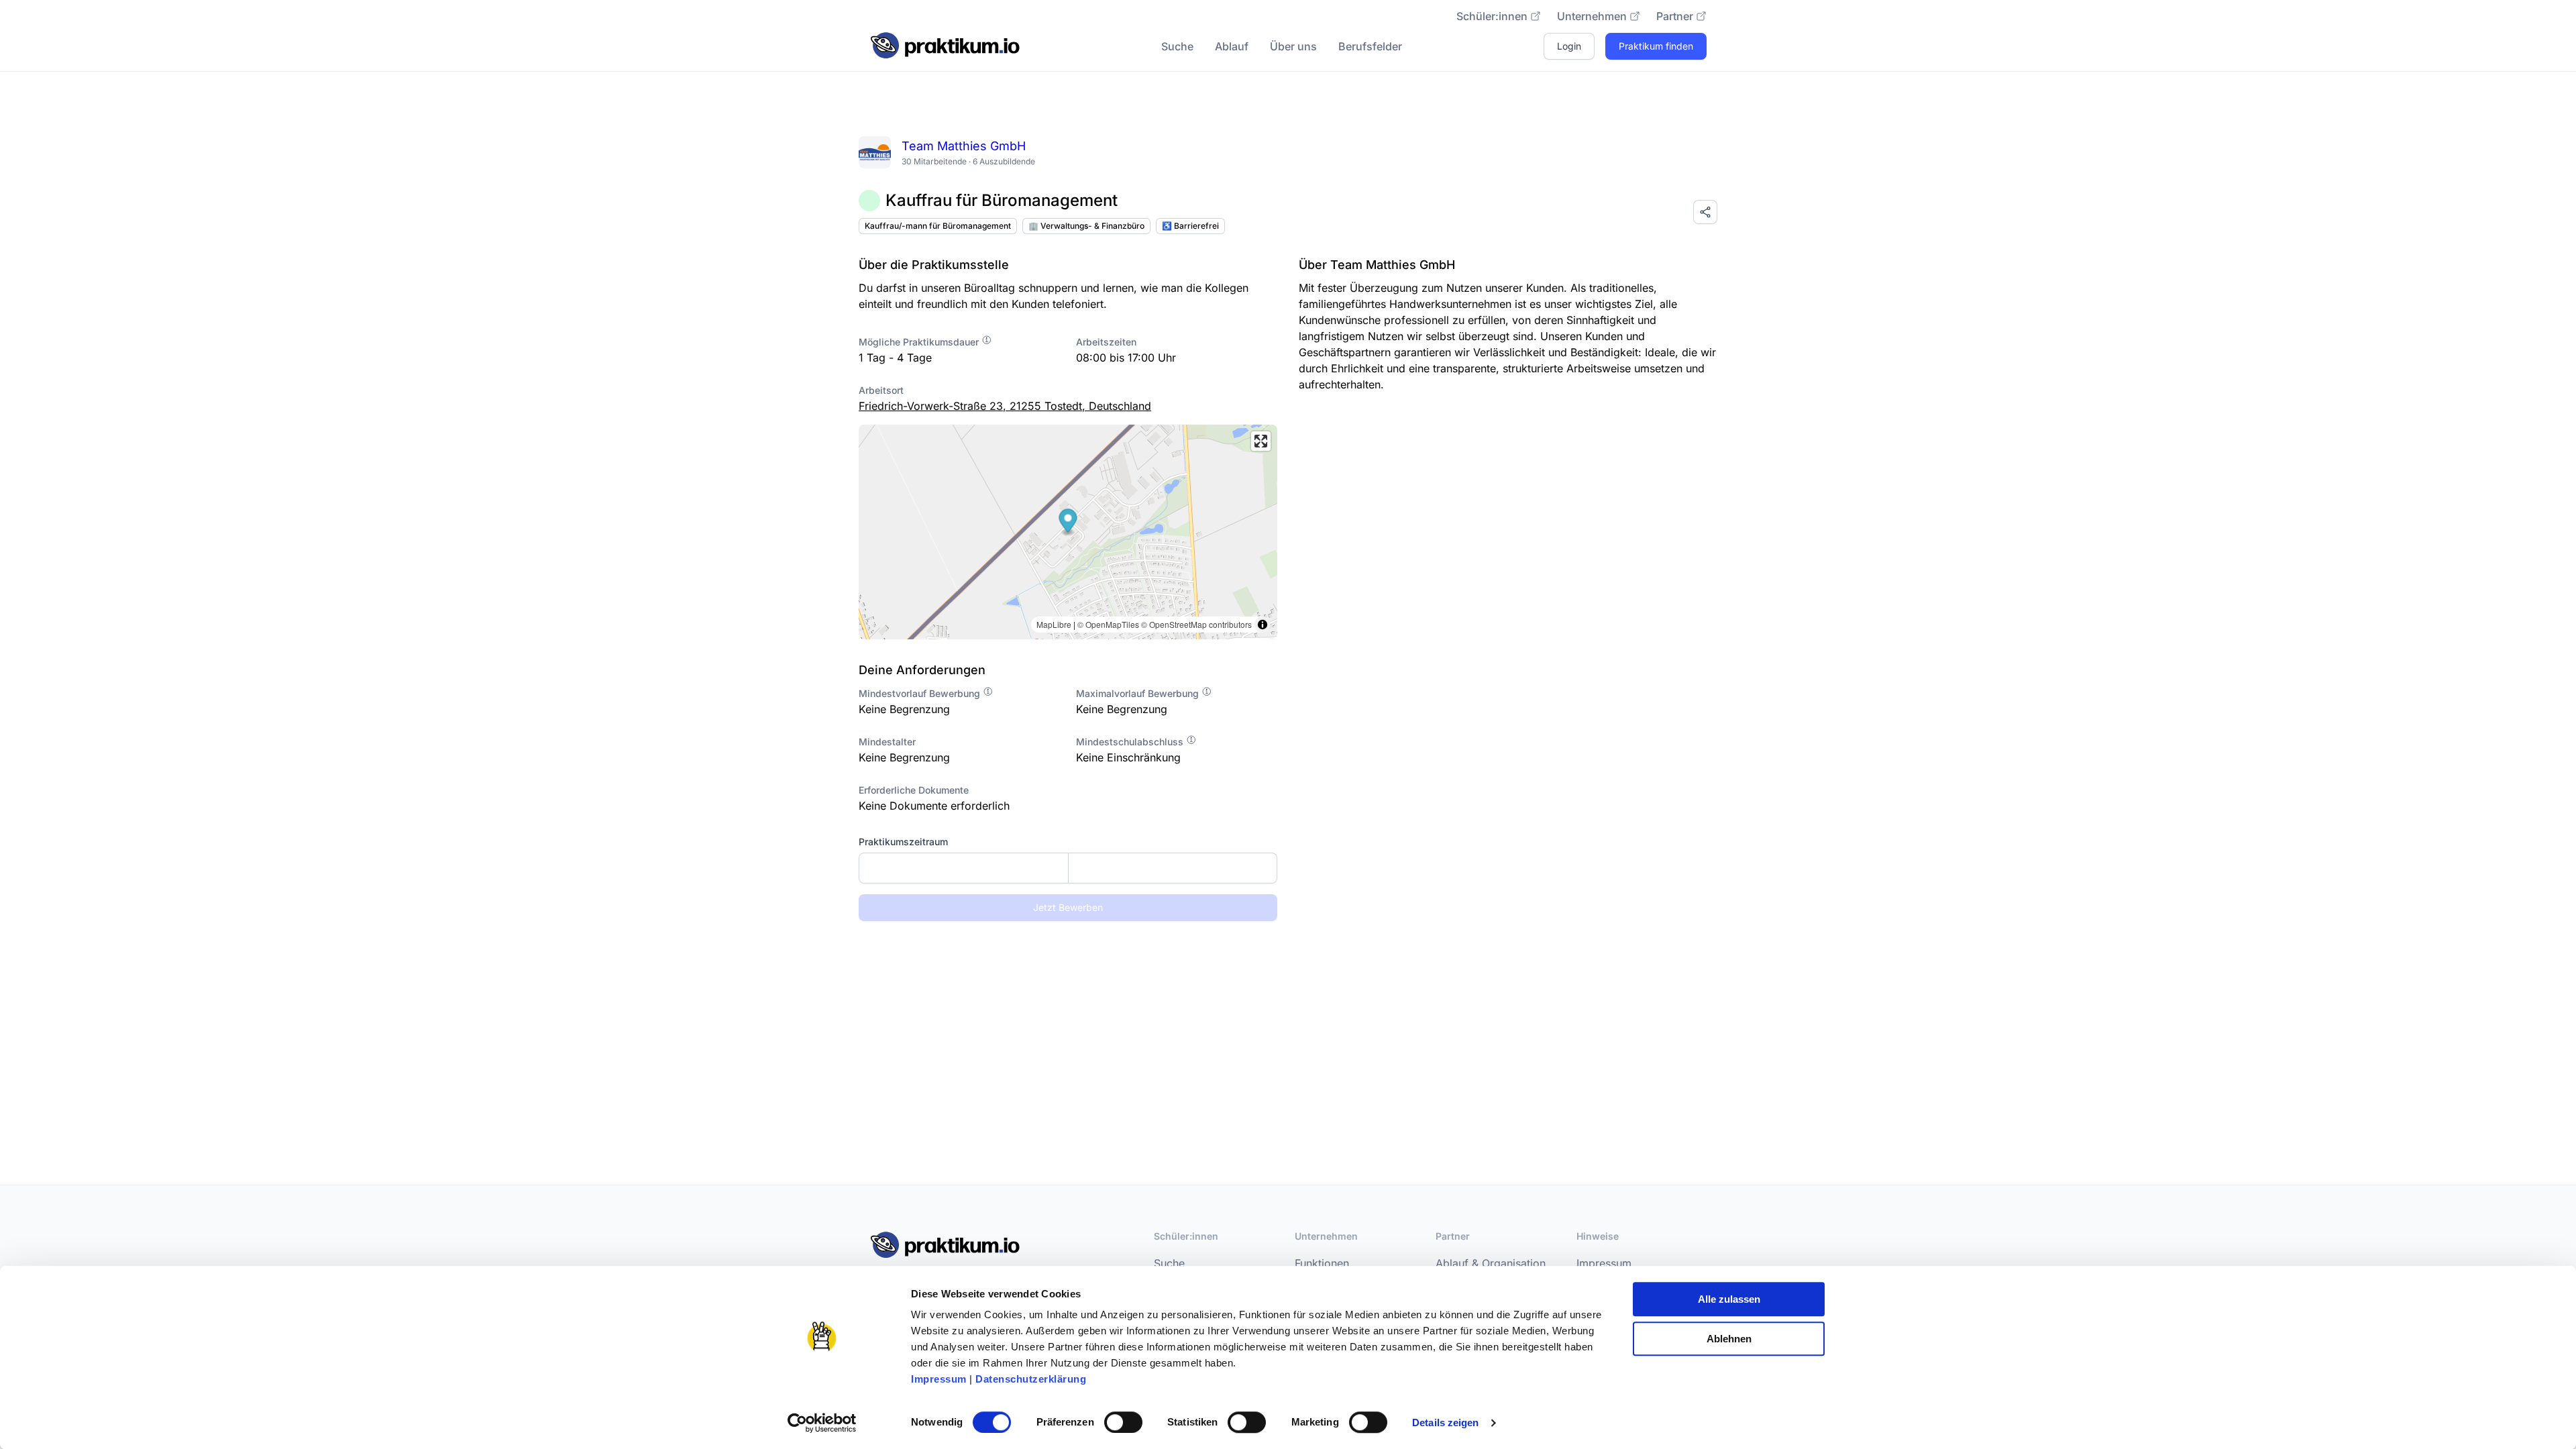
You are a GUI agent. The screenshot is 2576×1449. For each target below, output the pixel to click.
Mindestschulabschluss (1131, 742)
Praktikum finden (1656, 46)
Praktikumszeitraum (903, 842)
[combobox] (1068, 868)
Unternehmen (1592, 16)
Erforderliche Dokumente (914, 790)
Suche (1177, 46)
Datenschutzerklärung (1031, 1379)
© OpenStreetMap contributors (1196, 624)
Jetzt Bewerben (1068, 907)
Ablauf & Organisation (1491, 1263)
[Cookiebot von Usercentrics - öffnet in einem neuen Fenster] (822, 1423)
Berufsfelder (1370, 46)
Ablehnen (1729, 1339)
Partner (1675, 16)
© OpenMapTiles (1108, 624)
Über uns (1293, 46)
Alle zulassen (1729, 1299)
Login (1569, 46)
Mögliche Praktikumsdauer (920, 342)
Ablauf (1232, 46)
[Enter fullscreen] (1261, 441)
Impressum (939, 1379)
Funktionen (1322, 1263)
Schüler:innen (1492, 16)
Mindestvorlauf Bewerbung (921, 693)
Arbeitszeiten (1106, 342)
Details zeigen (1445, 1423)
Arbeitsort (881, 390)
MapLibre (1054, 624)
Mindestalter (887, 742)
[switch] (1123, 1422)
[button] (1068, 522)
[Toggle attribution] (1263, 625)
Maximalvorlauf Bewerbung (1139, 693)
